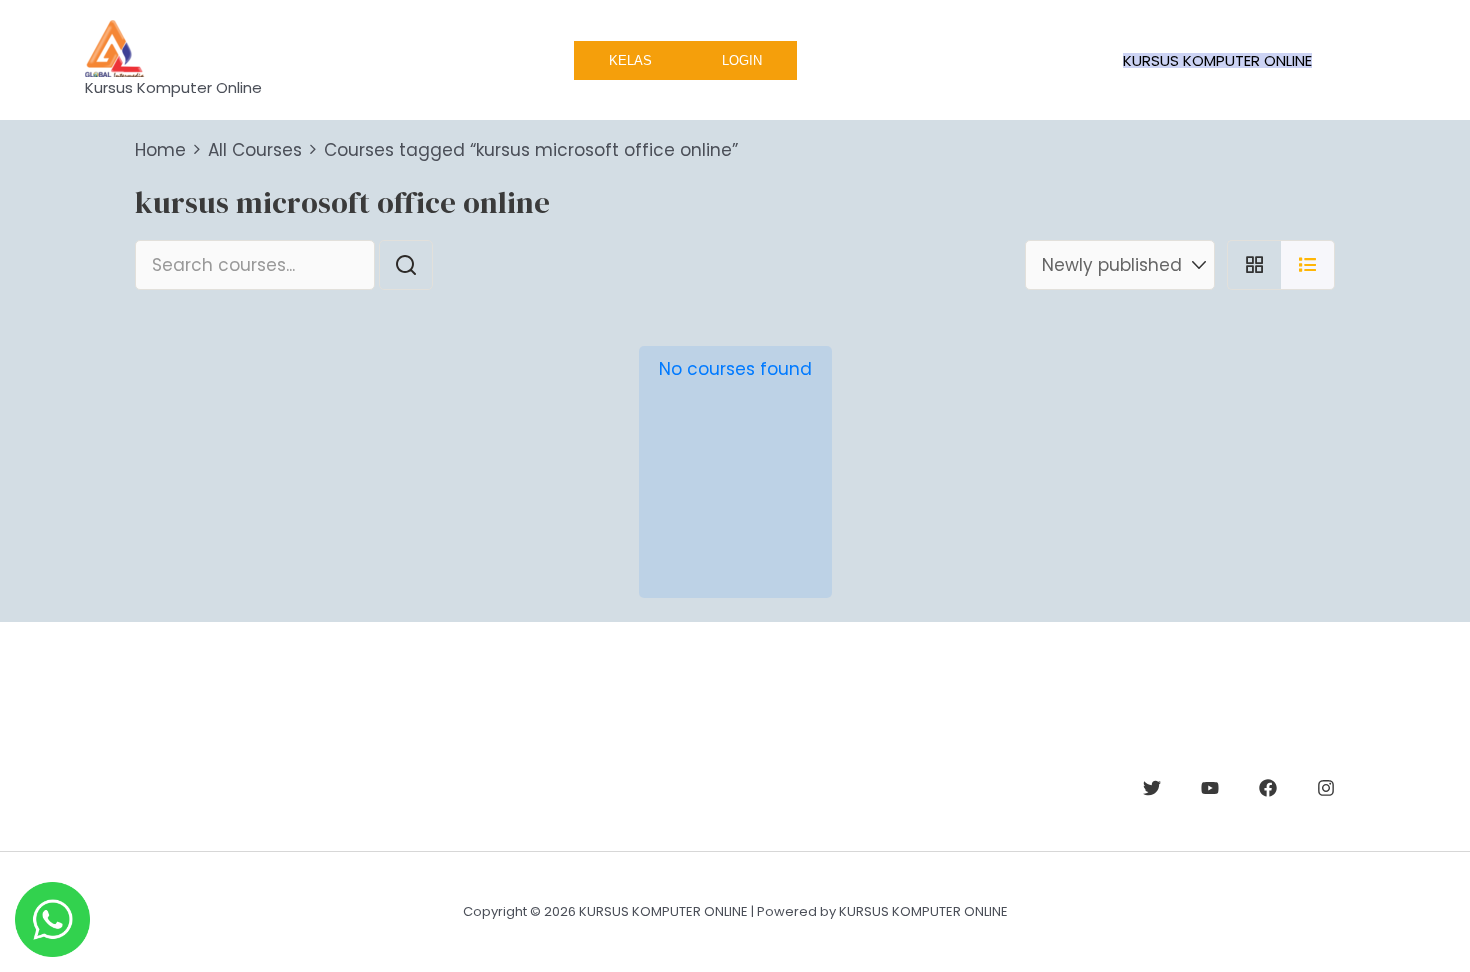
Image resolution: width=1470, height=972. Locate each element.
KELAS (630, 60)
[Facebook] (1268, 788)
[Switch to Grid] (1254, 265)
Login (742, 60)
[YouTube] (1210, 788)
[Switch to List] (1308, 265)
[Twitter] (1152, 788)
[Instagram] (1326, 788)
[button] (1217, 60)
